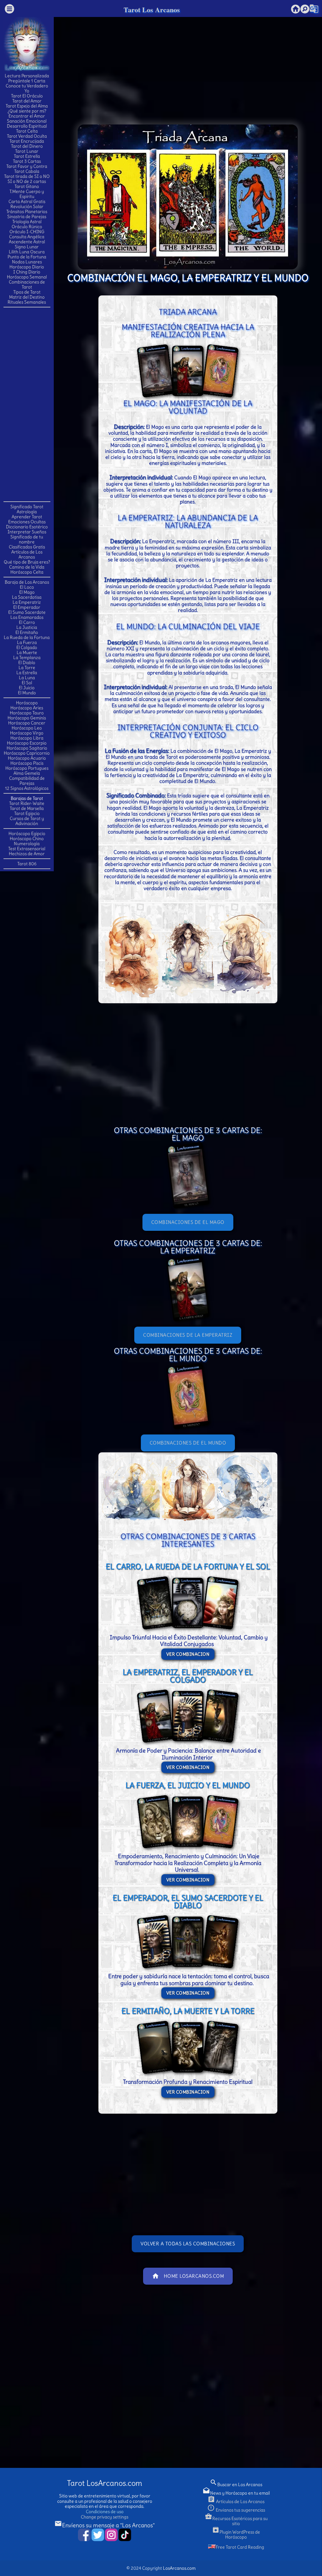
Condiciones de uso (105, 2512)
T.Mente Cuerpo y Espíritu (27, 194)
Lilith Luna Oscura (27, 252)
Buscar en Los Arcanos (236, 2485)
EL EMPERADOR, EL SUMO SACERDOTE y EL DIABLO (188, 1902)
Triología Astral (27, 222)
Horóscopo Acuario (27, 758)
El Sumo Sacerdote (27, 612)
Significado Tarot (27, 507)
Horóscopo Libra (27, 738)
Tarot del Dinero (27, 146)
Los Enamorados (27, 617)
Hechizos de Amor (27, 854)
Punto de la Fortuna (27, 257)
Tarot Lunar (27, 151)
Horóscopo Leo (27, 728)
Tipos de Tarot (27, 292)
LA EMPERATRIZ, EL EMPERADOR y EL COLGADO (188, 1676)
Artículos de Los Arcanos (27, 554)
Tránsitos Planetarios (27, 212)
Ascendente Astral (27, 242)
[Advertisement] (29, 404)
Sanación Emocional (27, 121)
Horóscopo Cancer (27, 723)
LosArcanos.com (179, 2568)
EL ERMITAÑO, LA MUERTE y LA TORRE (188, 2011)
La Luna (27, 678)
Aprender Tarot (27, 517)
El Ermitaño (27, 632)
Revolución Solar (27, 206)
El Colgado (27, 647)
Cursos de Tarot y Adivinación (27, 821)
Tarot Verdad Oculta (27, 136)
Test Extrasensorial (27, 849)
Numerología (27, 844)
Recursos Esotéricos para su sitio (236, 2521)
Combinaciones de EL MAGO (188, 1222)
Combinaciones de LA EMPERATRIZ (188, 1335)
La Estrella (27, 673)
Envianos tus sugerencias (236, 2510)
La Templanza (27, 658)
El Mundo (27, 693)
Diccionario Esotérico (27, 527)
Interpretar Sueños (27, 532)
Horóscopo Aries (27, 708)
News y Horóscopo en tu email (236, 2493)
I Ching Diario (27, 272)
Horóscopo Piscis (27, 763)
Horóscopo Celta (27, 572)
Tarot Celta (27, 131)
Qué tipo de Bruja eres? (27, 562)
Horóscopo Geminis (27, 718)
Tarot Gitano (27, 186)
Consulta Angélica (27, 237)
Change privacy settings (105, 2517)
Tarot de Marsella (27, 808)
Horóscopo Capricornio (27, 753)
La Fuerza (27, 642)
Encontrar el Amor (27, 116)
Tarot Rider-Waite (27, 803)
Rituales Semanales (27, 302)
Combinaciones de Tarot (27, 284)
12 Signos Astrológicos (27, 788)
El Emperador (27, 607)
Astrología (27, 512)
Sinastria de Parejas (27, 217)
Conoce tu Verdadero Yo (27, 88)
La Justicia (27, 627)
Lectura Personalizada (27, 76)
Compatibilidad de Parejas (27, 781)
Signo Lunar (27, 247)
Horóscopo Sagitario (27, 748)
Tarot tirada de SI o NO (27, 176)
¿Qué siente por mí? (27, 111)
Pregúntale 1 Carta (27, 81)
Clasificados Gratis (27, 547)
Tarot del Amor (27, 101)
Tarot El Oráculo (27, 96)
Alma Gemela (27, 773)
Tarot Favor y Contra (27, 166)
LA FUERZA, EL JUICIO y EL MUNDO (188, 1785)
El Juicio (27, 688)
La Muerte (27, 652)
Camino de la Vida (27, 567)
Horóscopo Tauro (27, 713)
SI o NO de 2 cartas (27, 181)
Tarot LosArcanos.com (105, 2483)
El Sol (27, 683)
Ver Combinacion (188, 1654)
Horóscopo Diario (27, 267)
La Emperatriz (27, 602)
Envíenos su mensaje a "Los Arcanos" (105, 2525)
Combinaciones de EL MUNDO (188, 1443)
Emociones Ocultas (27, 522)
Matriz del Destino (27, 297)
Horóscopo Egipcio (27, 834)
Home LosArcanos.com (188, 2276)
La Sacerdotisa (27, 597)
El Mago (27, 592)
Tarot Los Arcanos (152, 10)
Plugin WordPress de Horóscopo (236, 2535)
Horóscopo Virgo (27, 733)
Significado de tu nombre (27, 539)
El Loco (27, 587)
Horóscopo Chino (27, 839)
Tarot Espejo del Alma (27, 106)
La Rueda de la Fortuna (27, 637)
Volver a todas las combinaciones (188, 2244)
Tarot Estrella (27, 156)
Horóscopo (27, 703)
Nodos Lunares (27, 262)
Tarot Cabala (27, 171)
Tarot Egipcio (27, 813)
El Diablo (27, 663)
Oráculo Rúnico (27, 227)
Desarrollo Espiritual (27, 126)
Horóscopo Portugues (27, 768)
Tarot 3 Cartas (27, 161)
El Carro (27, 622)
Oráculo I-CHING (27, 232)
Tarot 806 (27, 864)
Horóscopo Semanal (27, 277)
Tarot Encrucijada (27, 141)
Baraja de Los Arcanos (27, 582)
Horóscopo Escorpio (27, 743)
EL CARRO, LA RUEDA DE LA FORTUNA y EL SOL (188, 1566)
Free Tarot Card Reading (240, 2547)
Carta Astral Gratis (27, 201)
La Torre (27, 668)
